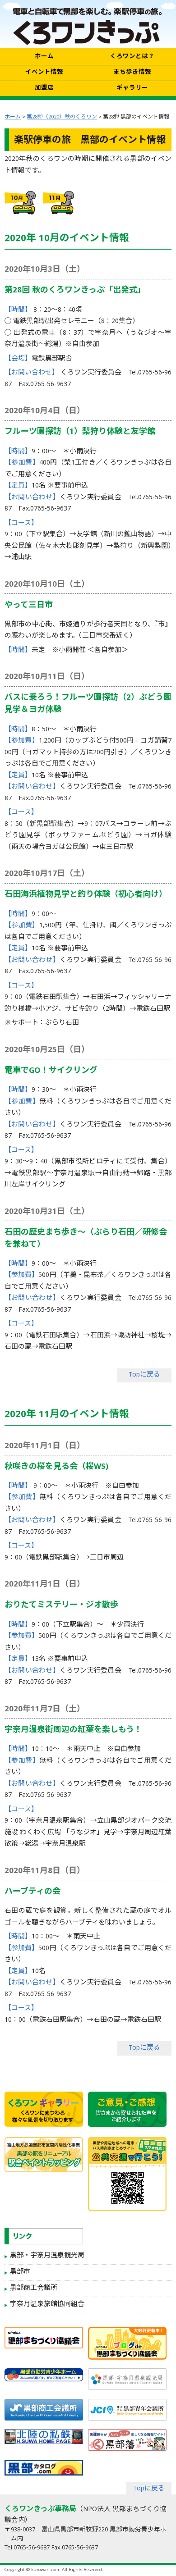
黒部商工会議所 (34, 2289)
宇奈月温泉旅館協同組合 (47, 2305)
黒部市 (20, 2272)
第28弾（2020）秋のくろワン (62, 117)
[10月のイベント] (21, 203)
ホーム (13, 117)
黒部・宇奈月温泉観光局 (47, 2256)
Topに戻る (144, 1375)
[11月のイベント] (60, 203)
